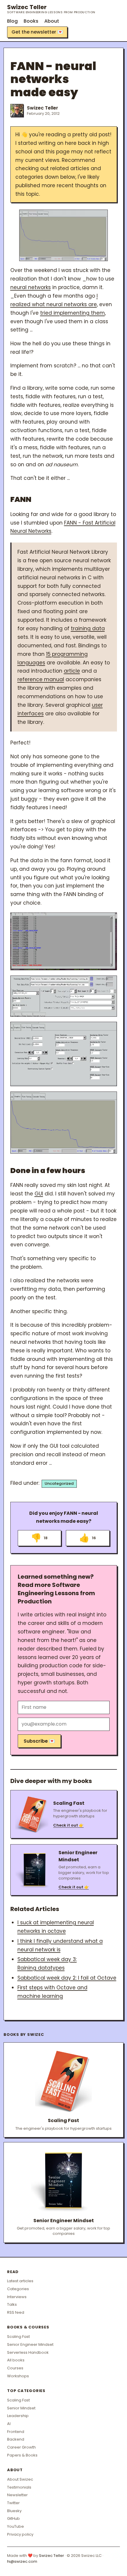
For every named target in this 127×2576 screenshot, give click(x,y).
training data (88, 628)
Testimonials (19, 2487)
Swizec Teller (51, 9)
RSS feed (16, 2312)
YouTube (16, 2526)
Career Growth (21, 2447)
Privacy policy (20, 2534)
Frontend (16, 2432)
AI (9, 2424)
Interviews (17, 2297)
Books (31, 21)
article (72, 671)
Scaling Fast (18, 2337)
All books (16, 2360)
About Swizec (20, 2479)
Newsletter (17, 2495)
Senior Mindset (21, 2408)
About (52, 21)
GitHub (13, 2518)
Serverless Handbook (28, 2352)
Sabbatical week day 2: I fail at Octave (67, 1978)
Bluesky (14, 2511)
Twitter (13, 2503)
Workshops (18, 2376)
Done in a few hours (48, 1171)
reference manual (41, 679)
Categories (18, 2289)
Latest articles (20, 2281)
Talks (12, 2304)
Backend (16, 2439)
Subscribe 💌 (39, 1741)
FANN (21, 499)
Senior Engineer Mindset (30, 2344)
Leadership (18, 2416)
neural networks (31, 287)
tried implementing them (73, 313)
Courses (15, 2368)
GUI (39, 1194)
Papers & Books (22, 2455)
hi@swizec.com (22, 2561)
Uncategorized (59, 1483)
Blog (12, 21)
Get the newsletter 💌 (37, 32)
